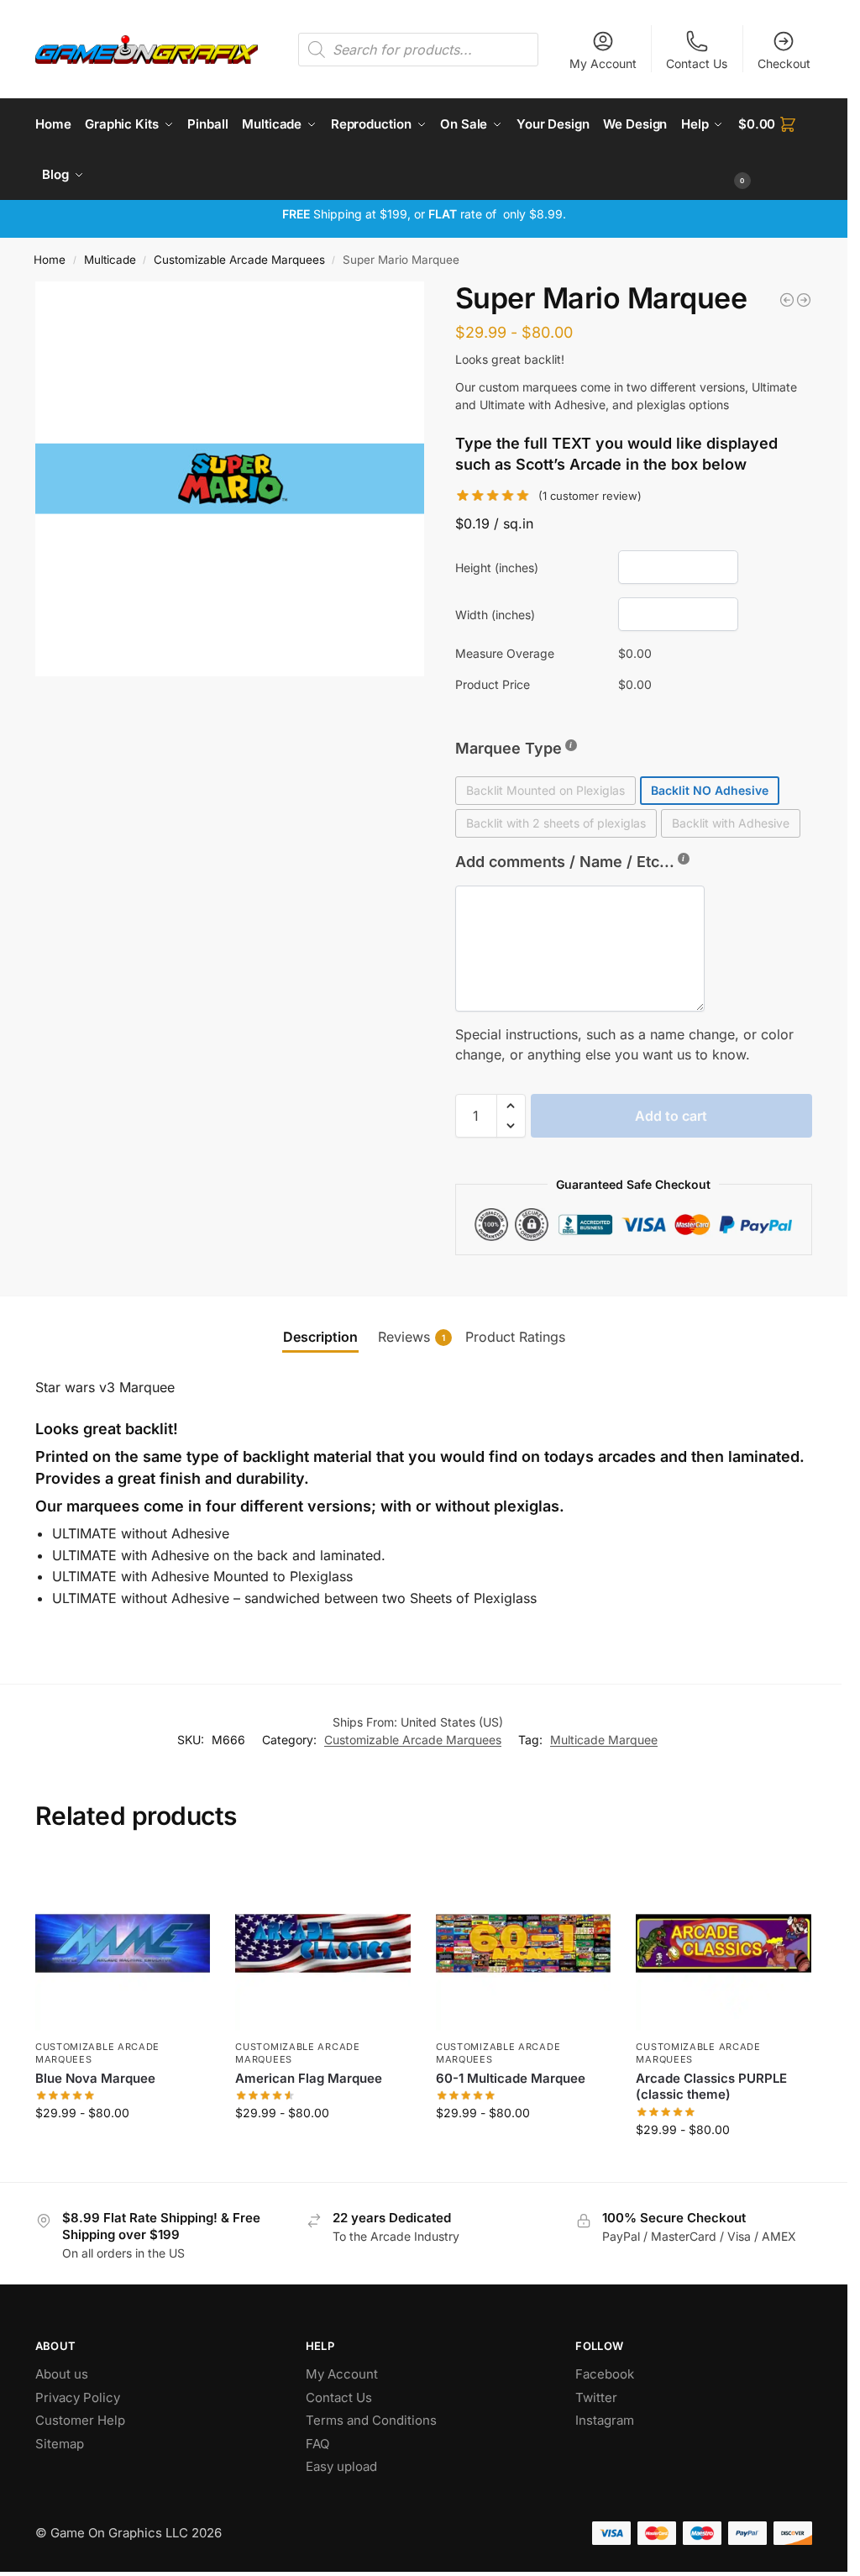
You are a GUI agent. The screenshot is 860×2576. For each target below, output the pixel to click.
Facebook (605, 2374)
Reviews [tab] (412, 1337)
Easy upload (341, 2466)
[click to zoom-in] (233, 479)
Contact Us (697, 63)
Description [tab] (320, 1337)
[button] (775, 150)
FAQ (317, 2444)
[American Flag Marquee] (323, 1944)
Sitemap (60, 2444)
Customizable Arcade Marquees (239, 260)
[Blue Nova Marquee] (123, 1944)
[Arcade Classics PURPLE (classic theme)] (724, 1944)
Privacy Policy (78, 2397)
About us (63, 2374)
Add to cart (671, 1116)
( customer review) (590, 496)
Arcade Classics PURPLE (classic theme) (711, 2087)
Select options (123, 2148)
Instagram (605, 2420)
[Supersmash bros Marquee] (804, 300)
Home (50, 260)
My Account (603, 63)
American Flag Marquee (309, 2078)
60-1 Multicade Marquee (511, 2078)
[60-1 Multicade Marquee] (524, 1944)
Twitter (596, 2397)
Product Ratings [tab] (515, 1337)
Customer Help (80, 2420)
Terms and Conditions (371, 2420)
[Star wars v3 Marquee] (787, 300)
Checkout (784, 63)
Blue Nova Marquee (95, 2078)
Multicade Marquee (604, 1740)
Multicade (110, 260)
